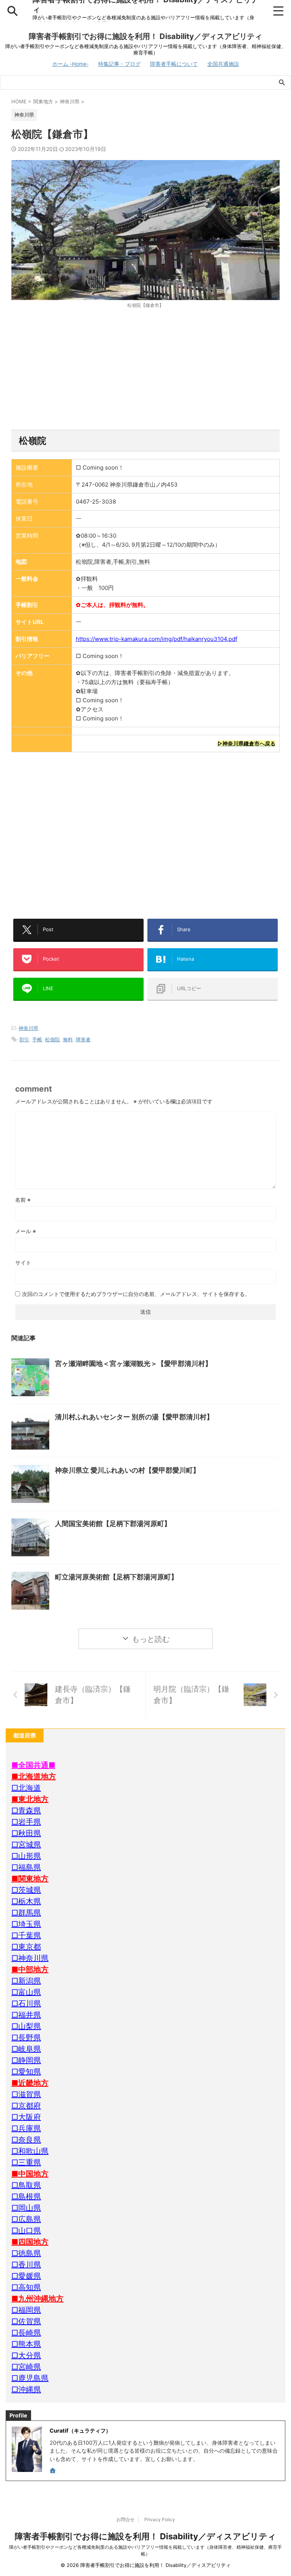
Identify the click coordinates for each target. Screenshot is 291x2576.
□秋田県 (26, 1833)
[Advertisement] (145, 369)
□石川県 (26, 2004)
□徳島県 (26, 2253)
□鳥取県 (26, 2185)
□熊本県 (26, 2344)
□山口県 (26, 2231)
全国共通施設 (223, 64)
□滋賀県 (26, 2094)
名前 (23, 1200)
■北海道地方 (34, 1776)
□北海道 (26, 1788)
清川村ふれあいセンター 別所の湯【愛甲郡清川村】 (134, 1417)
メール (26, 1231)
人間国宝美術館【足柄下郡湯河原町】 (113, 1524)
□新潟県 (26, 1981)
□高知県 (26, 2287)
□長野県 (26, 2038)
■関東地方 (30, 1879)
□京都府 (26, 2106)
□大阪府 (26, 2117)
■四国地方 (30, 2242)
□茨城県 (26, 1890)
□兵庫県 (26, 2128)
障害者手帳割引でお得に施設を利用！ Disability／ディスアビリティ (145, 36)
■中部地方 (30, 1969)
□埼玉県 (26, 1924)
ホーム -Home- (70, 64)
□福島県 (26, 1867)
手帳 (37, 1039)
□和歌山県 (30, 2151)
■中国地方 (30, 2174)
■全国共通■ (33, 1765)
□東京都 (26, 1947)
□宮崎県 (26, 2367)
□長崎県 (26, 2333)
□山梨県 (26, 2026)
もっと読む (151, 1639)
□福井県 (26, 2015)
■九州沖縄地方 (38, 2299)
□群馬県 (26, 1913)
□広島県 (26, 2219)
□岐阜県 (26, 2049)
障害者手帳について (174, 64)
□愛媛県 (26, 2276)
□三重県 (26, 2162)
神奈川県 (28, 1028)
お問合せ (125, 2519)
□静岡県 (26, 2060)
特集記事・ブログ (119, 64)
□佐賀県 (26, 2321)
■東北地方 (30, 1799)
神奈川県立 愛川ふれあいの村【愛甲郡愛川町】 (127, 1470)
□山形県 (26, 1856)
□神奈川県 (30, 1958)
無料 (68, 1039)
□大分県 (26, 2355)
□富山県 (26, 1992)
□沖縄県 (26, 2389)
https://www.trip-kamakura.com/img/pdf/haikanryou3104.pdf (156, 639)
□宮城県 (26, 1845)
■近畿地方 (30, 2083)
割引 (24, 1039)
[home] (53, 2471)
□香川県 (26, 2265)
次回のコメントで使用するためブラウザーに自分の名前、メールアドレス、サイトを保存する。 (136, 1294)
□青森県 (26, 1811)
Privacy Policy (160, 2519)
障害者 (83, 1039)
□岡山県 (26, 2208)
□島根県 (26, 2196)
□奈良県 (26, 2140)
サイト (23, 1262)
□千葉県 (26, 1935)
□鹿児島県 (30, 2378)
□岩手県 (26, 1822)
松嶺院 (52, 1039)
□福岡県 (26, 2310)
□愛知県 (26, 2072)
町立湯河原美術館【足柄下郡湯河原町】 (116, 1577)
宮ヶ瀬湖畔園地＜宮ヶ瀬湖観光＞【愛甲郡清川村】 (133, 1363)
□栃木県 (26, 1901)
